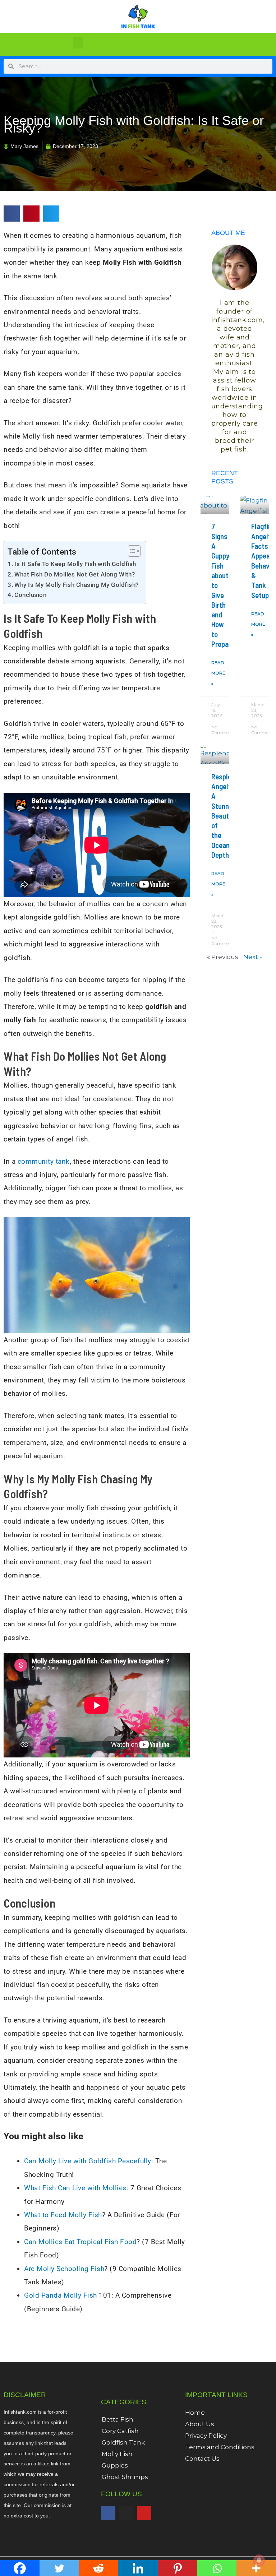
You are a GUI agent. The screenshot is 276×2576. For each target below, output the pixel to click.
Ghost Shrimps (125, 2477)
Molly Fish (117, 2454)
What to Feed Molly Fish (63, 2215)
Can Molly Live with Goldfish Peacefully (88, 2161)
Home (195, 2413)
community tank (44, 1161)
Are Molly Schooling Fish (64, 2269)
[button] (78, 43)
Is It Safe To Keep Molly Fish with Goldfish (75, 564)
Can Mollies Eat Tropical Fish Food (80, 2242)
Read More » (218, 673)
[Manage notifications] (259, 2560)
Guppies (115, 2465)
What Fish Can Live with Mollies (75, 2188)
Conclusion (30, 595)
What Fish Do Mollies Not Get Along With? (75, 574)
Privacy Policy (206, 2436)
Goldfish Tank (123, 2442)
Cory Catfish (120, 2431)
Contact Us (202, 2459)
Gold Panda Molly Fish (61, 2295)
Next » (253, 957)
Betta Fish (118, 2419)
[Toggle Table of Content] (131, 551)
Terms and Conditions (220, 2447)
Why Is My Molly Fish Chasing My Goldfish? (77, 585)
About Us (200, 2424)
